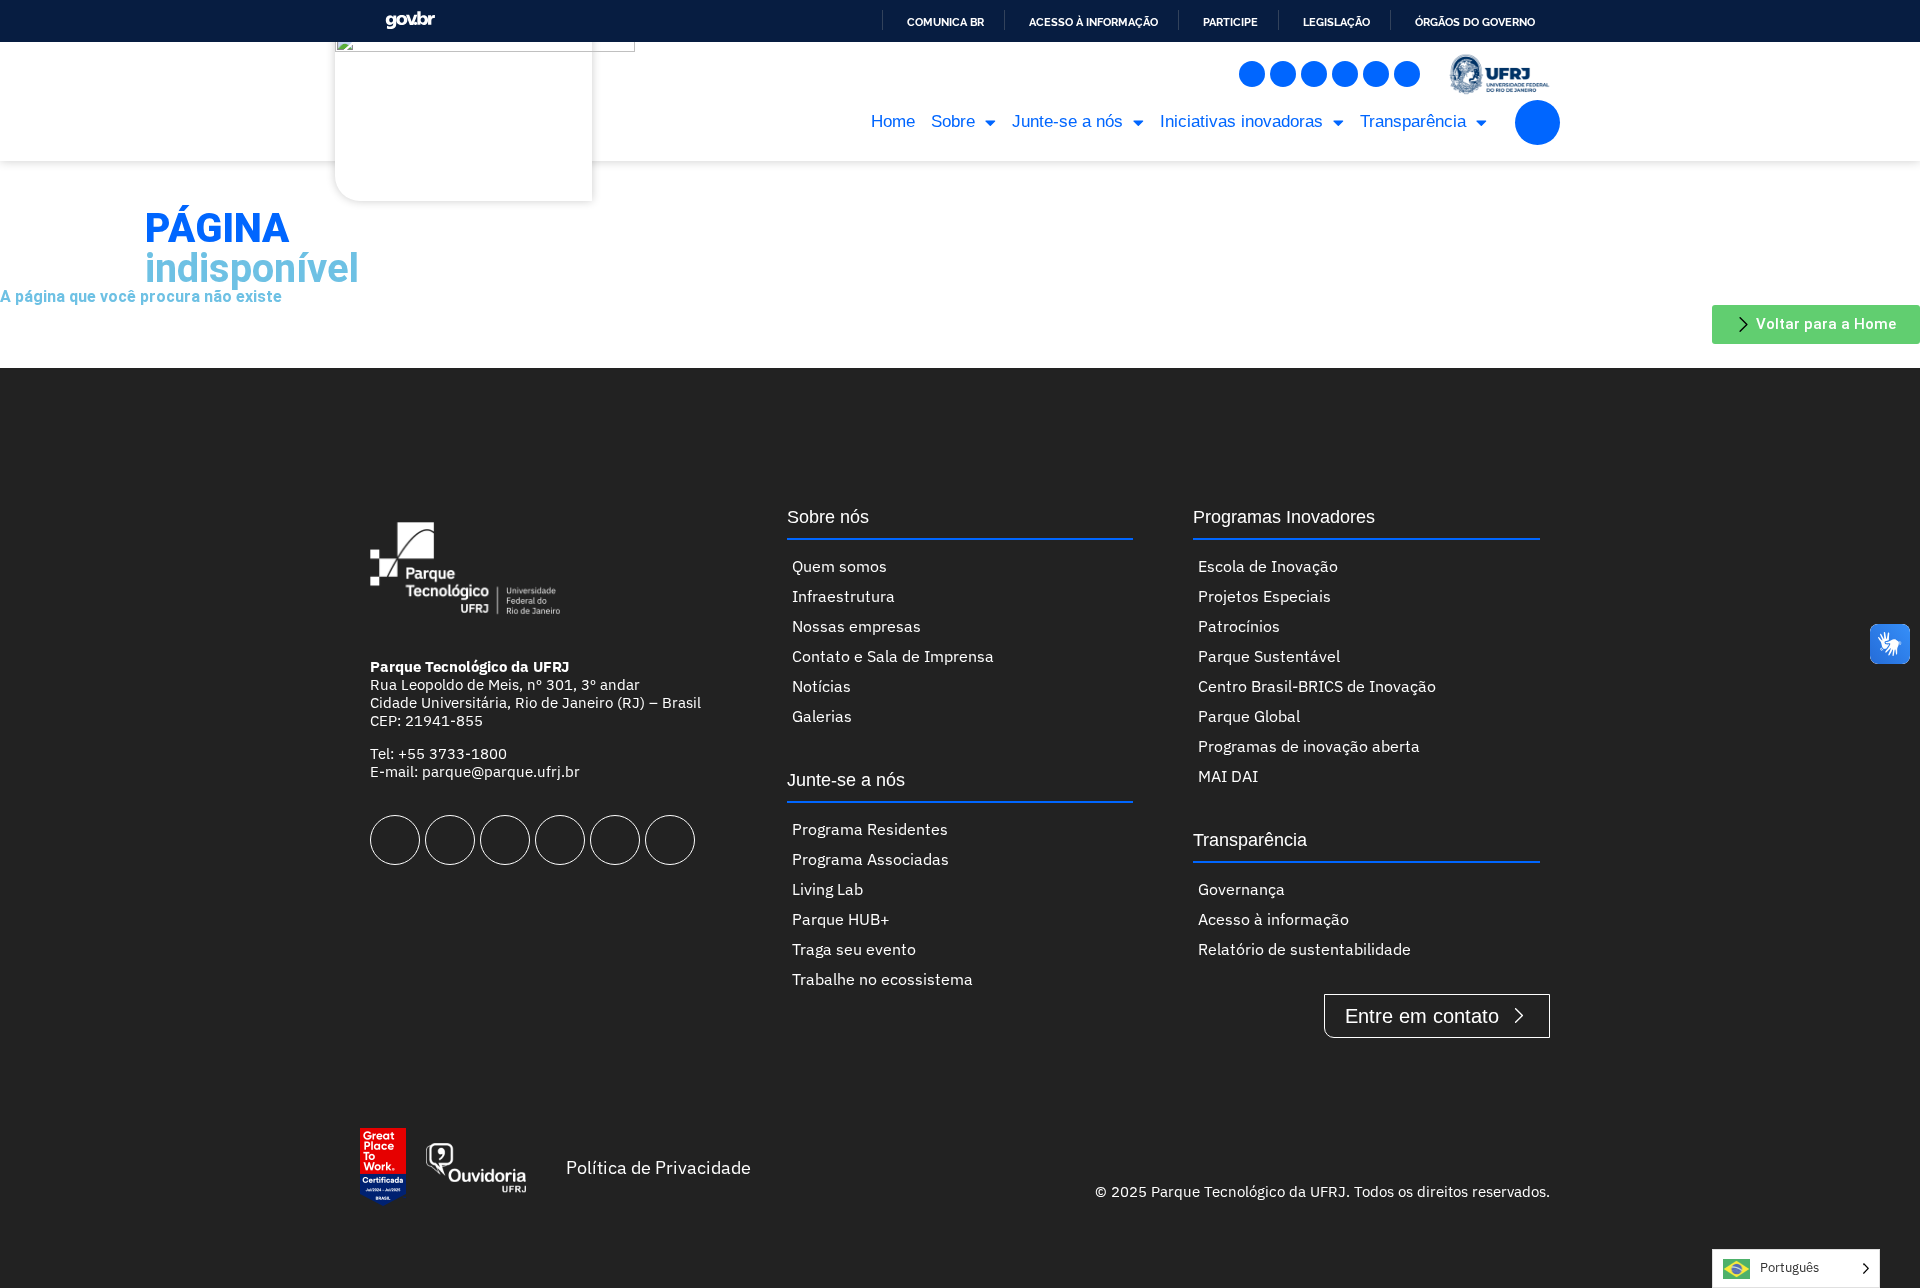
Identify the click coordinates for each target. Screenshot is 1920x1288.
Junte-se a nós (1067, 121)
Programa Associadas (870, 859)
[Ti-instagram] (1252, 74)
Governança (1241, 889)
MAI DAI (1228, 776)
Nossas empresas (856, 626)
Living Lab (827, 889)
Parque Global (1249, 716)
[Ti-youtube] (1314, 74)
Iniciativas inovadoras (1241, 121)
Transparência (1413, 121)
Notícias (821, 686)
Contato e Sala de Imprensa (893, 656)
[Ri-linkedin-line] (1345, 74)
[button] (1537, 122)
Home (893, 121)
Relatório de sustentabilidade (1304, 949)
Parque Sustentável (1269, 656)
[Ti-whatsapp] (1407, 74)
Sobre (953, 121)
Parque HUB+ (841, 919)
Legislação (1336, 22)
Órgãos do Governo (1475, 22)
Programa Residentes (870, 829)
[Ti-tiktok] (1376, 74)
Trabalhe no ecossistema (882, 979)
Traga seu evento (854, 949)
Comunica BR (945, 22)
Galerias (822, 716)
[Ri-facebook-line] (1283, 74)
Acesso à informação (1093, 22)
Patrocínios (1239, 626)
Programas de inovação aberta (1309, 746)
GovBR (410, 20)
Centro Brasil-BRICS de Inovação (1317, 686)
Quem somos (839, 566)
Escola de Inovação (1268, 566)
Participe (1230, 22)
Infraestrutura (843, 596)
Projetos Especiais (1264, 596)
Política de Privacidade (658, 1167)
